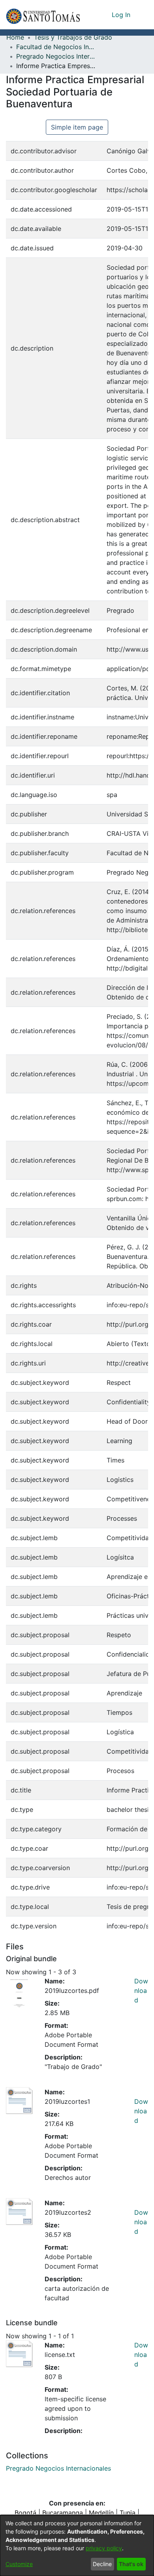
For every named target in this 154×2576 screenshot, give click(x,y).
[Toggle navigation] (142, 15)
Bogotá (25, 2513)
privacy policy (104, 2548)
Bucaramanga (63, 2513)
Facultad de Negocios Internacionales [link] (56, 47)
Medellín (101, 2513)
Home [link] (15, 37)
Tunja (128, 2513)
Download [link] (141, 1991)
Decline (102, 2564)
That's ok (131, 2564)
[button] (43, 15)
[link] (58, 2468)
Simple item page (77, 127)
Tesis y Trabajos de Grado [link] (73, 37)
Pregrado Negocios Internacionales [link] (56, 56)
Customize (19, 2564)
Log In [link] (121, 15)
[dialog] (77, 2545)
